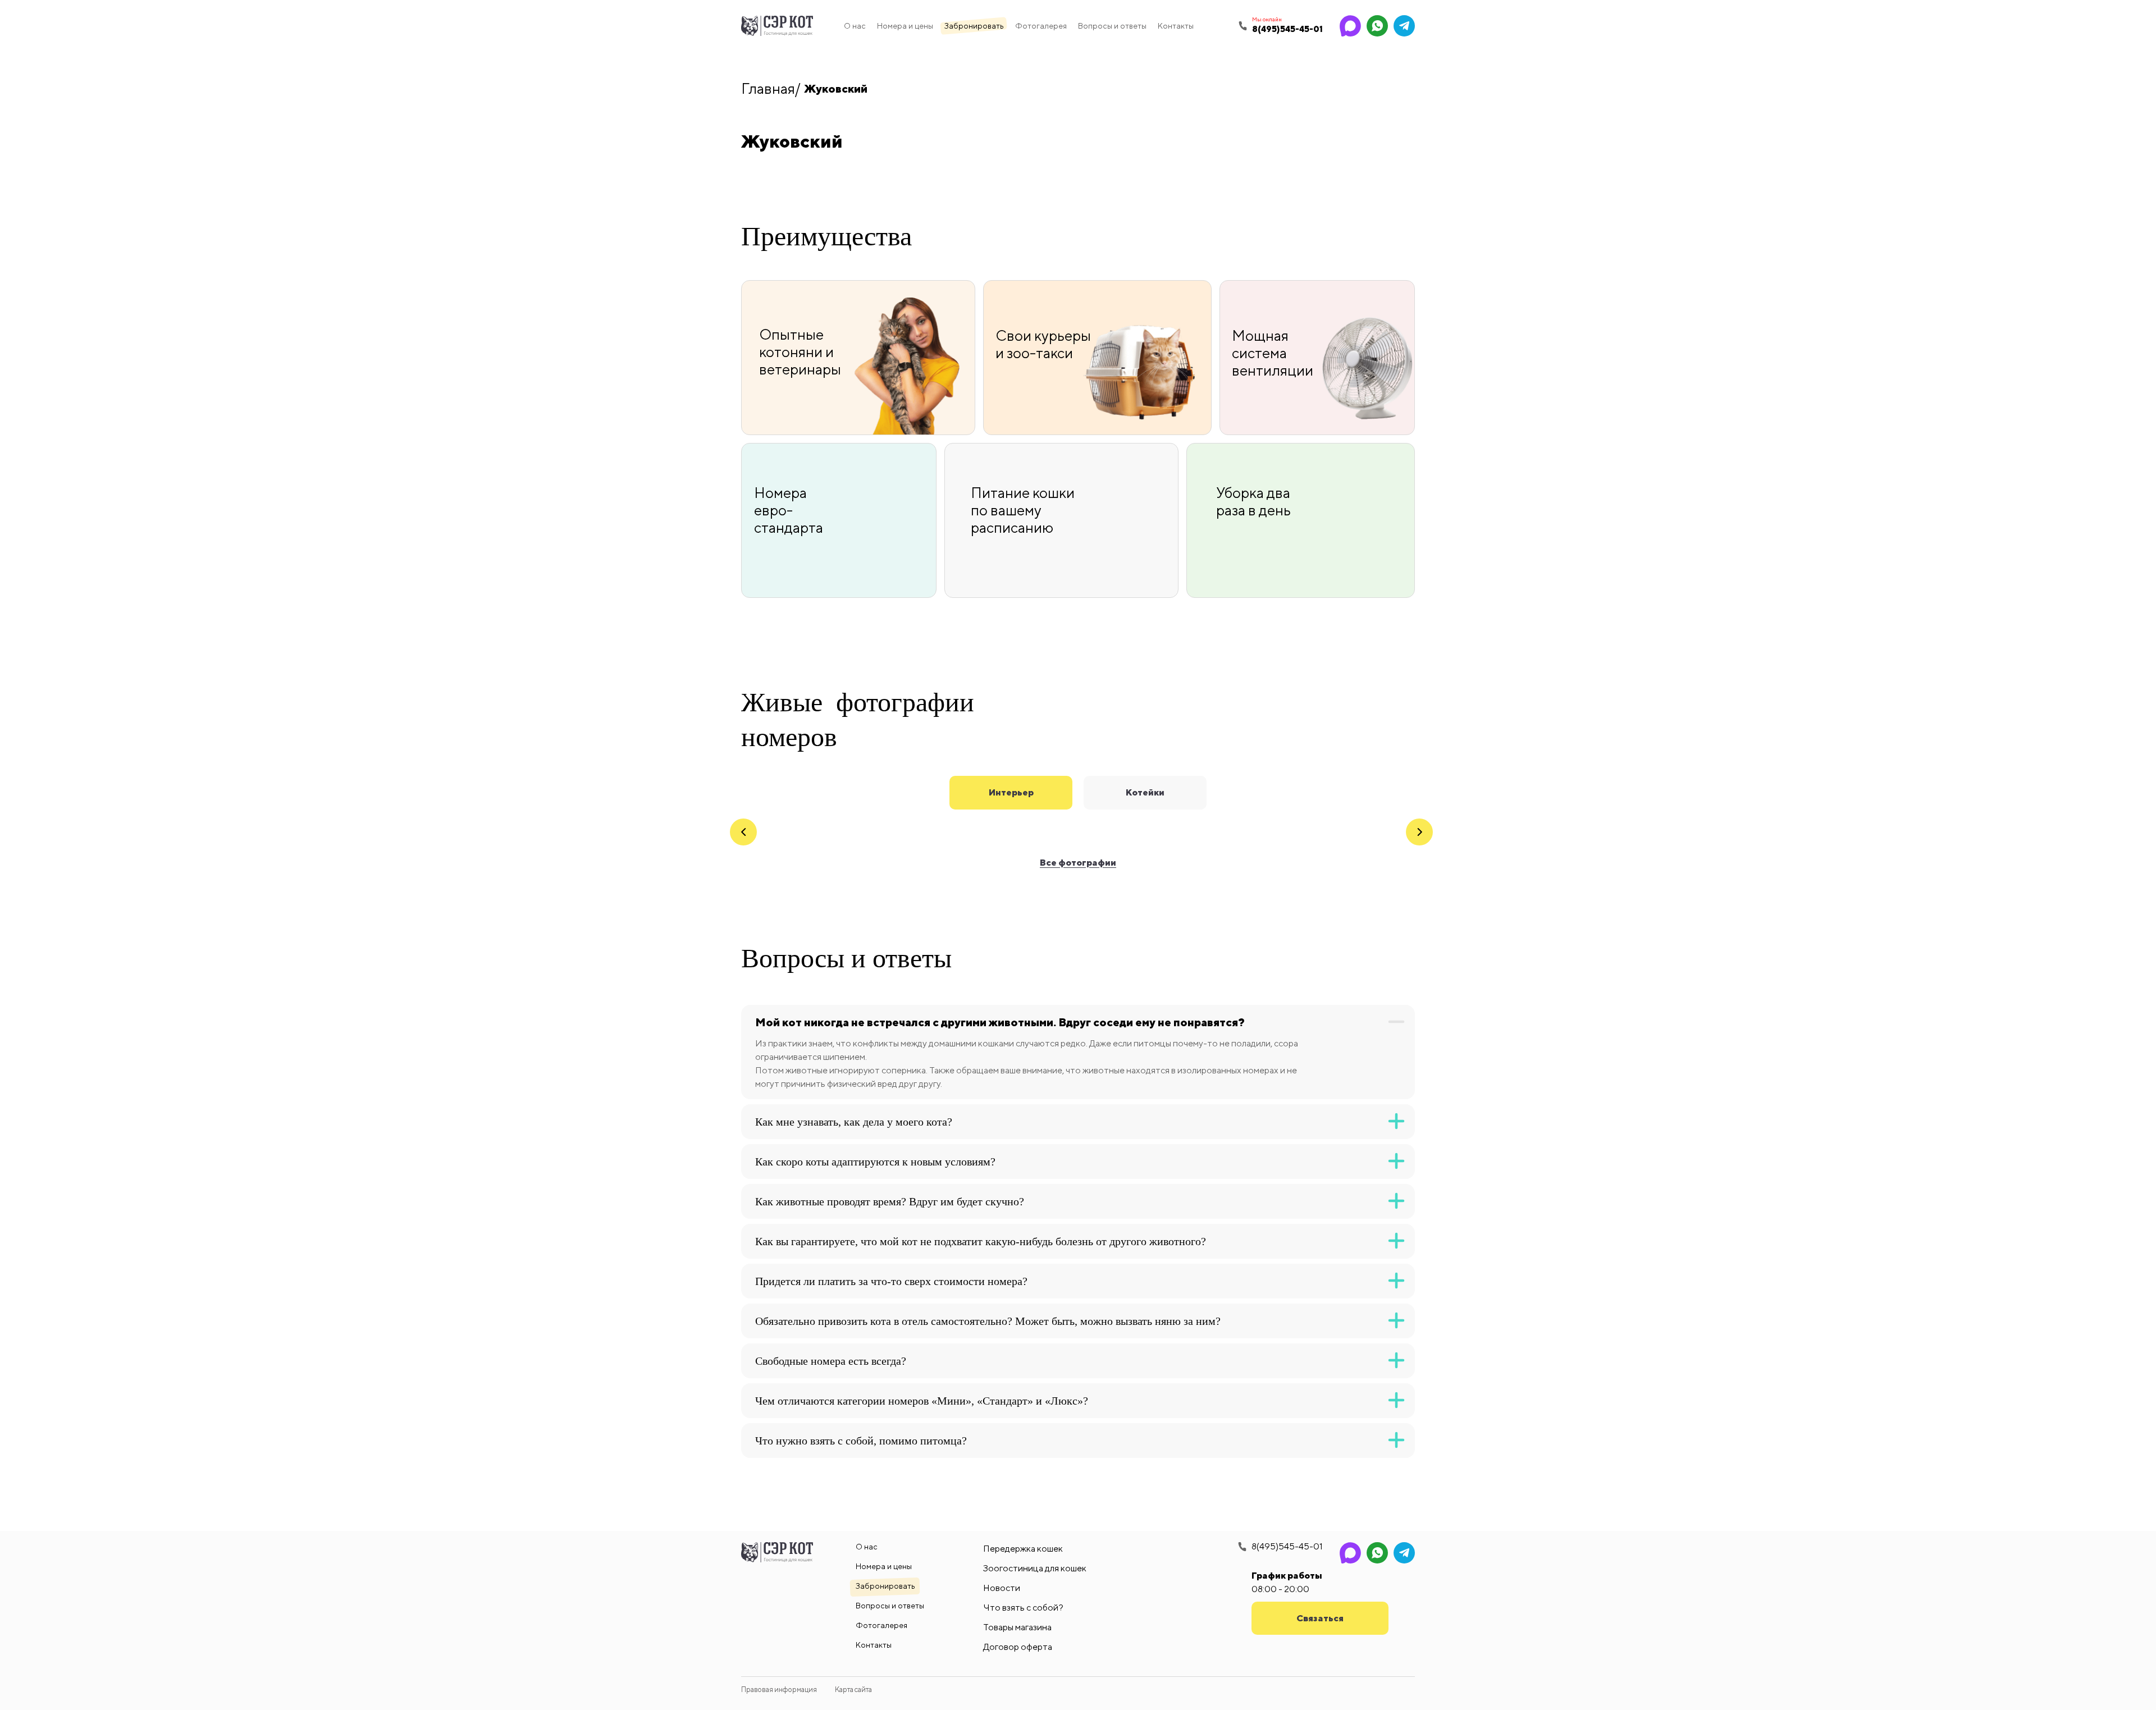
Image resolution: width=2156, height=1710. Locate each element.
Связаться (1320, 1618)
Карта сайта (853, 1690)
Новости (1002, 1588)
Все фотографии (1078, 863)
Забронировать (974, 26)
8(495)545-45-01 (1287, 1547)
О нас (855, 26)
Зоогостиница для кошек (1035, 1568)
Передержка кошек (1023, 1549)
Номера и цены (905, 26)
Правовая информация (779, 1690)
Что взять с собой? (1023, 1608)
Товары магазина (1017, 1627)
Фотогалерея (1041, 26)
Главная (768, 88)
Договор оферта (1018, 1647)
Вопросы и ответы (1112, 26)
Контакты (1176, 26)
